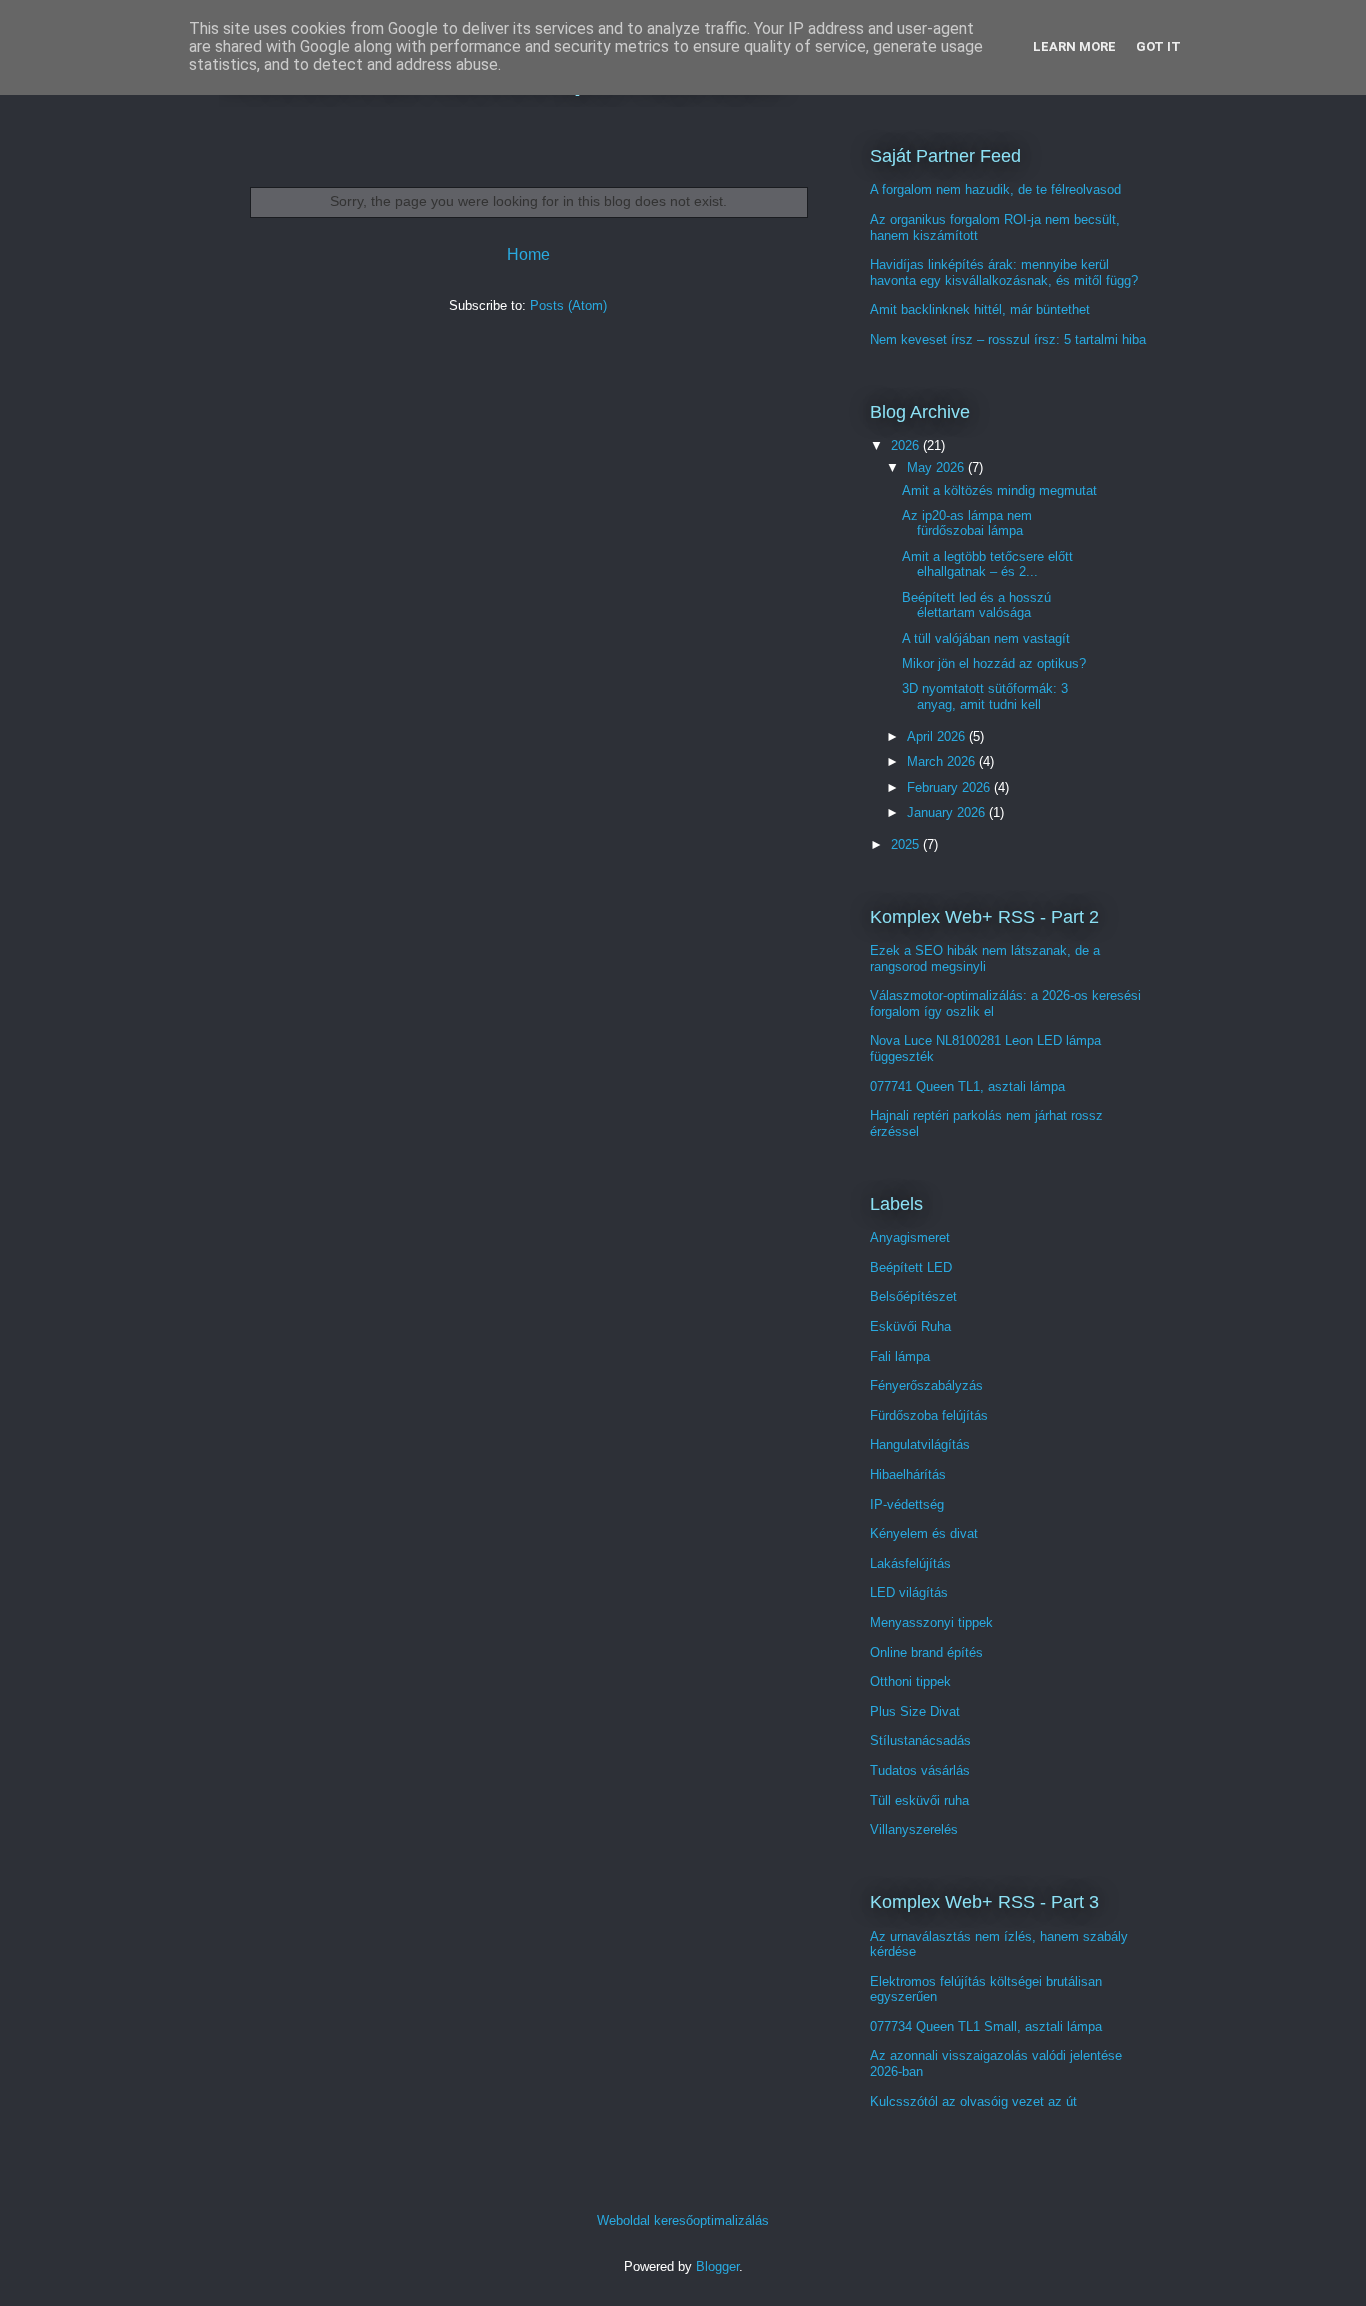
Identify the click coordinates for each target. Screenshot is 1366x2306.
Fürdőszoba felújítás (929, 1415)
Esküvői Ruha (910, 1326)
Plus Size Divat (915, 1711)
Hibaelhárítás (908, 1474)
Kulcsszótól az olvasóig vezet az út (973, 2101)
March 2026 (943, 761)
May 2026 (937, 467)
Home (528, 254)
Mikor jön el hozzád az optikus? (994, 663)
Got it (1158, 46)
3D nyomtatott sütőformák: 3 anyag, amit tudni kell (985, 696)
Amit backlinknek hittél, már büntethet (980, 309)
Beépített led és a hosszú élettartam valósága (976, 605)
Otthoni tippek (910, 1681)
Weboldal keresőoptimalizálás (683, 2220)
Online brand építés (926, 1652)
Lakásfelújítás (910, 1563)
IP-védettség (907, 1504)
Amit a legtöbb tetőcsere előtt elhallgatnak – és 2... (987, 564)
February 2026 (950, 787)
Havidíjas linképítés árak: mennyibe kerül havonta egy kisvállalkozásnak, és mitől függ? (1004, 272)
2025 (907, 844)
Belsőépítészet (913, 1296)
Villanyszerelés (914, 1829)
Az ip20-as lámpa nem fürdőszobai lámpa (967, 523)
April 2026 (938, 736)
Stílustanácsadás (920, 1740)
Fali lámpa (900, 1356)
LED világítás (909, 1592)
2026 (907, 445)
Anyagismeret (910, 1237)
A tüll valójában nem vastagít (986, 638)
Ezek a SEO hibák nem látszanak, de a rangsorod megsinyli (985, 958)
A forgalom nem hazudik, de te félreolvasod (995, 189)
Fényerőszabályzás (926, 1385)
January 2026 (948, 812)
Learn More (1074, 46)
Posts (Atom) (568, 305)
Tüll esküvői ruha (919, 1800)
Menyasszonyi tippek (931, 1622)
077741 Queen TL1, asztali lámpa (967, 1086)
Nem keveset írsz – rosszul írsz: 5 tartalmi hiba (1008, 339)
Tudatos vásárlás (920, 1770)
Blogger (717, 2266)
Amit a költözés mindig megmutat (999, 490)
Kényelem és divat (924, 1533)
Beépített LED (911, 1267)
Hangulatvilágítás (920, 1444)
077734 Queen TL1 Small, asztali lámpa (986, 2026)
